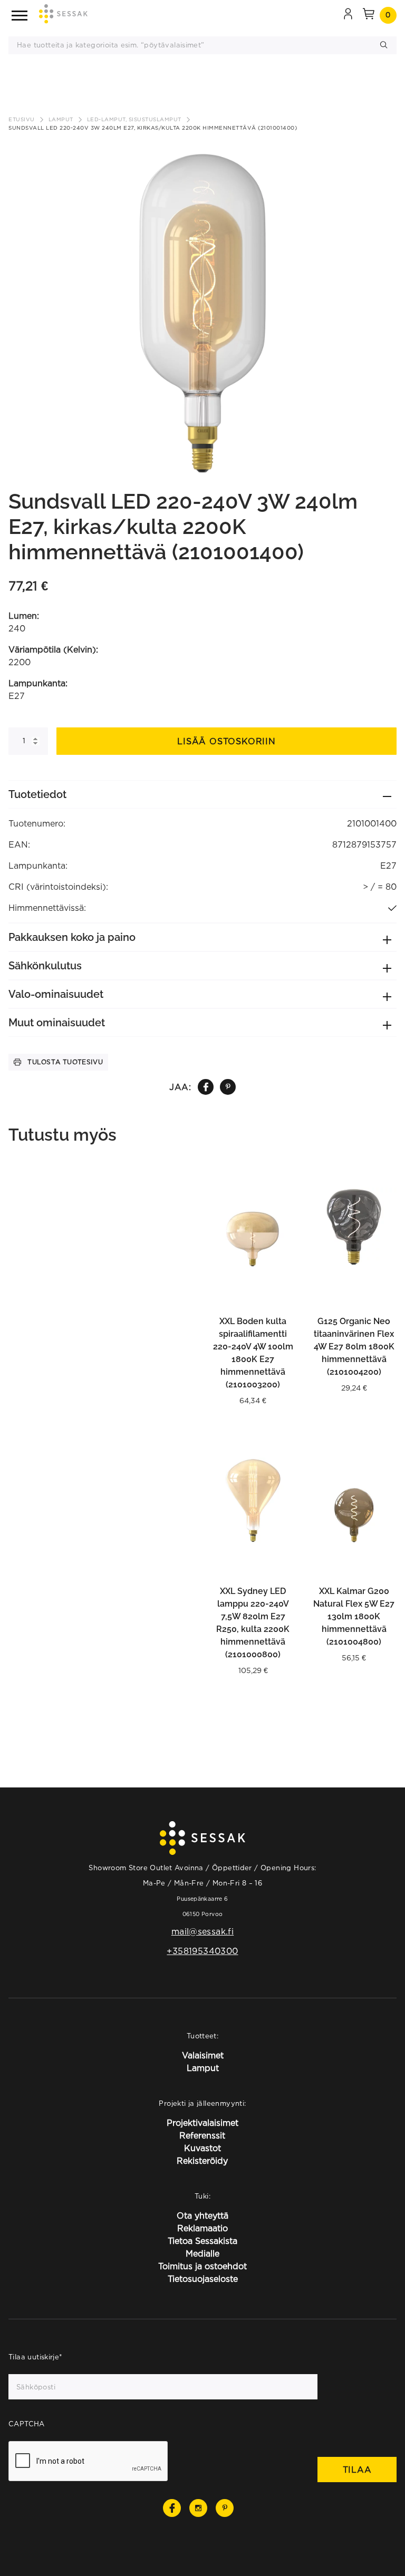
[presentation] (89, 2462)
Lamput (61, 119)
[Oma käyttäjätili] (348, 15)
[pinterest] (228, 1087)
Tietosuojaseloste (203, 2279)
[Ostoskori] (369, 15)
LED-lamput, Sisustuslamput (134, 119)
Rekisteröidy (202, 2161)
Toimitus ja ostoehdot (202, 2266)
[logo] (63, 16)
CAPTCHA (27, 2424)
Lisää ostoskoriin (226, 741)
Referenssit (202, 2135)
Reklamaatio (202, 2228)
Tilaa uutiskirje (36, 2357)
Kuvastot (202, 2148)
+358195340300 (202, 1951)
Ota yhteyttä (202, 2215)
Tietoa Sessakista (202, 2241)
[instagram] (198, 2508)
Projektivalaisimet (202, 2123)
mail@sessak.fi (202, 1931)
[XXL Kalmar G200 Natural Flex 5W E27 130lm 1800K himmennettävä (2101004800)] (354, 1500)
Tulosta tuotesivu (65, 1062)
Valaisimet (203, 2055)
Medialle (202, 2253)
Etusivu (22, 119)
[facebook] (206, 1087)
